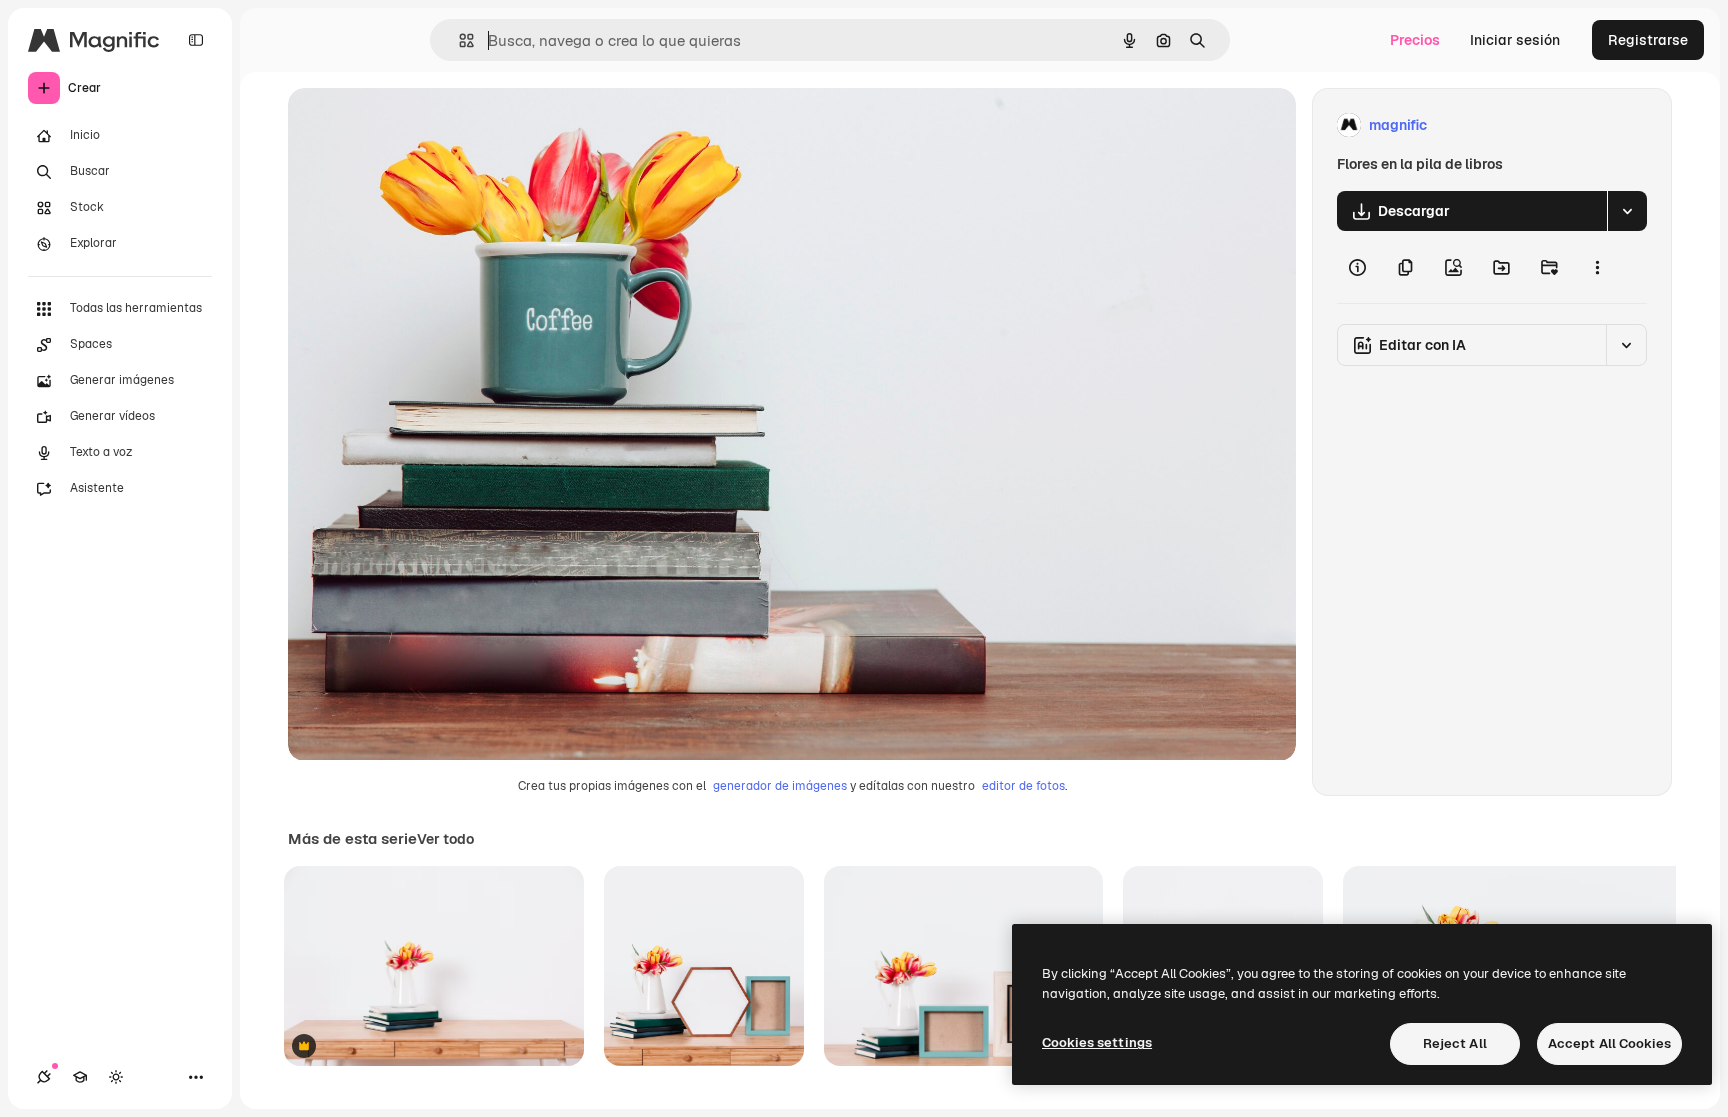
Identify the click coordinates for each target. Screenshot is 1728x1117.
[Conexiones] (44, 1077)
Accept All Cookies (1609, 1043)
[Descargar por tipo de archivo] (1627, 211)
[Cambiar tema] (116, 1077)
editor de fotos (1023, 786)
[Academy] (80, 1077)
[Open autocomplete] (458, 40)
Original (416, 125)
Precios (1415, 40)
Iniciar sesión (1515, 40)
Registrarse (1648, 40)
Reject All (1455, 1043)
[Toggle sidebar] (196, 40)
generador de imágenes (780, 786)
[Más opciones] (1597, 267)
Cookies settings (1097, 1042)
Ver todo (445, 839)
